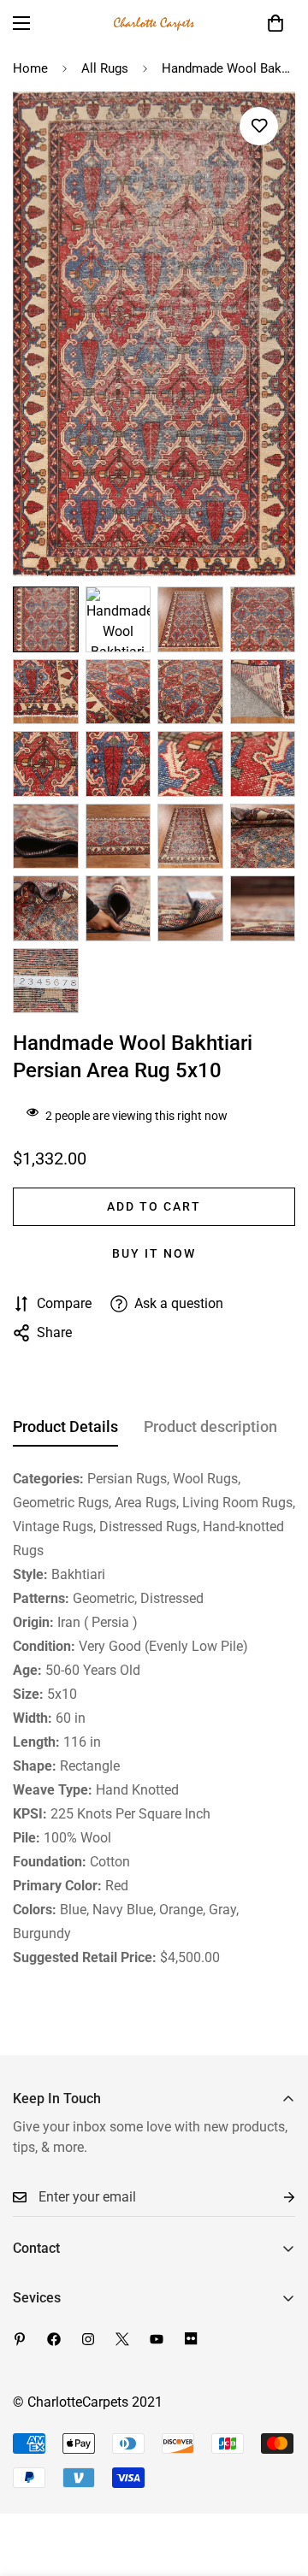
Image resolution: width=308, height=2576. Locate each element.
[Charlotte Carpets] (154, 23)
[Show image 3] (190, 619)
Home (30, 68)
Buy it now (154, 1253)
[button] (275, 23)
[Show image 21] (46, 981)
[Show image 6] (118, 692)
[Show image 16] (263, 837)
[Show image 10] (118, 764)
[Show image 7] (190, 692)
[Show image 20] (263, 908)
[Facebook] (54, 2339)
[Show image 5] (46, 692)
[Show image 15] (190, 837)
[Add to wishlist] (259, 126)
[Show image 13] (46, 837)
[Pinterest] (20, 2339)
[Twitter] (122, 2339)
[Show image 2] (118, 619)
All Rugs (105, 68)
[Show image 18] (118, 908)
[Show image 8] (263, 692)
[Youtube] (157, 2339)
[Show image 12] (263, 764)
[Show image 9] (46, 764)
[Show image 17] (46, 908)
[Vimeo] (191, 2339)
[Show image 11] (190, 764)
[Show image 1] (46, 619)
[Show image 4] (263, 619)
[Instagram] (88, 2339)
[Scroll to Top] (277, 2485)
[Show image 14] (118, 837)
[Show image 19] (190, 908)
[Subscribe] (275, 2198)
